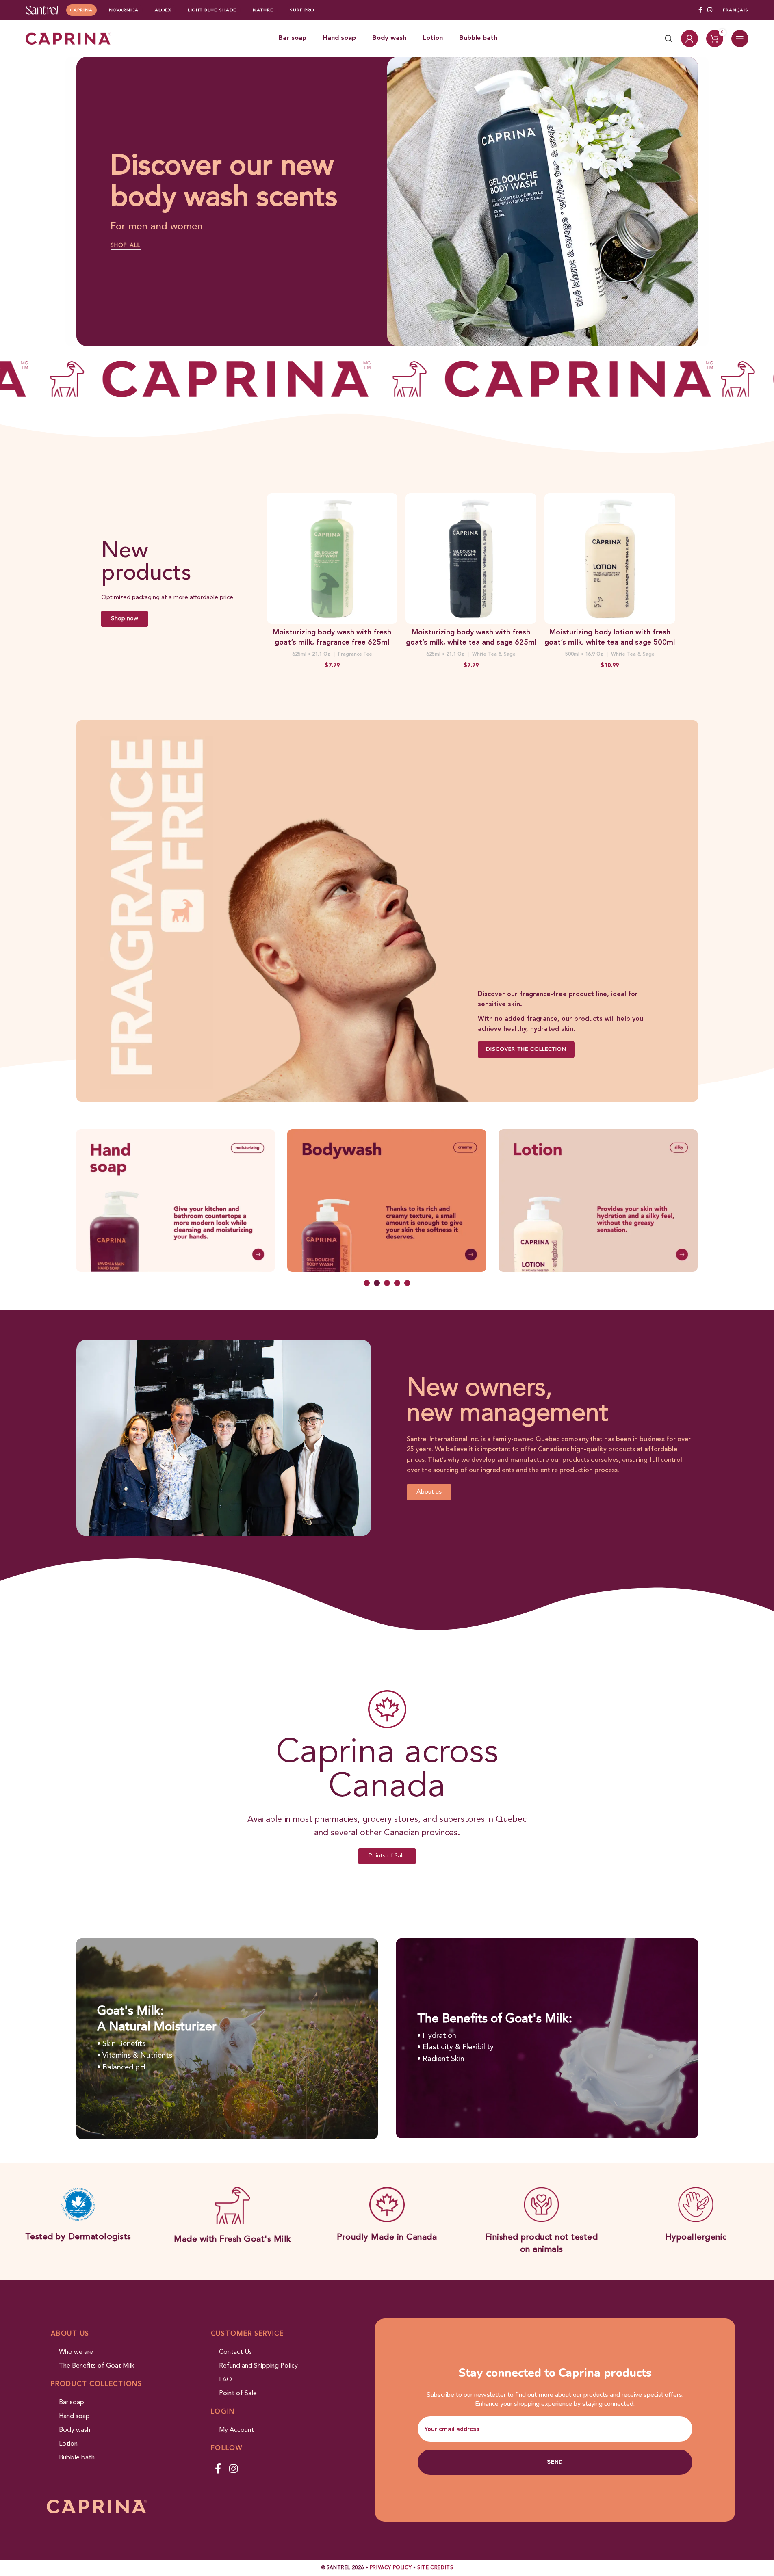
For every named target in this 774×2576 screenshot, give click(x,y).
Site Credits (435, 2568)
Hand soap (74, 2416)
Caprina (81, 10)
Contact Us (235, 2352)
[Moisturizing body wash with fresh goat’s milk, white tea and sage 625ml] (471, 558)
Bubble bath (77, 2458)
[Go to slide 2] (377, 1283)
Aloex (163, 10)
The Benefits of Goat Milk (97, 2366)
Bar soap (72, 2403)
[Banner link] (387, 911)
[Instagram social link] (710, 10)
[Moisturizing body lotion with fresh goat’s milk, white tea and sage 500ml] (610, 558)
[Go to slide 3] (387, 1283)
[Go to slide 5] (407, 1283)
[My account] (689, 39)
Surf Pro (302, 10)
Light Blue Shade (212, 10)
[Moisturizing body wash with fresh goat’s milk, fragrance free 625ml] (332, 558)
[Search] (669, 39)
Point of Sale (238, 2394)
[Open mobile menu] (740, 39)
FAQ (226, 2380)
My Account (236, 2430)
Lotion (68, 2444)
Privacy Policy (391, 2568)
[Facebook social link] (700, 10)
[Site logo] (42, 10)
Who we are (76, 2352)
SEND (555, 2462)
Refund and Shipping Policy (258, 2366)
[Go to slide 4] (397, 1283)
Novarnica (124, 10)
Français (736, 10)
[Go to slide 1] (367, 1283)
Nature (263, 10)
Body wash (75, 2430)
